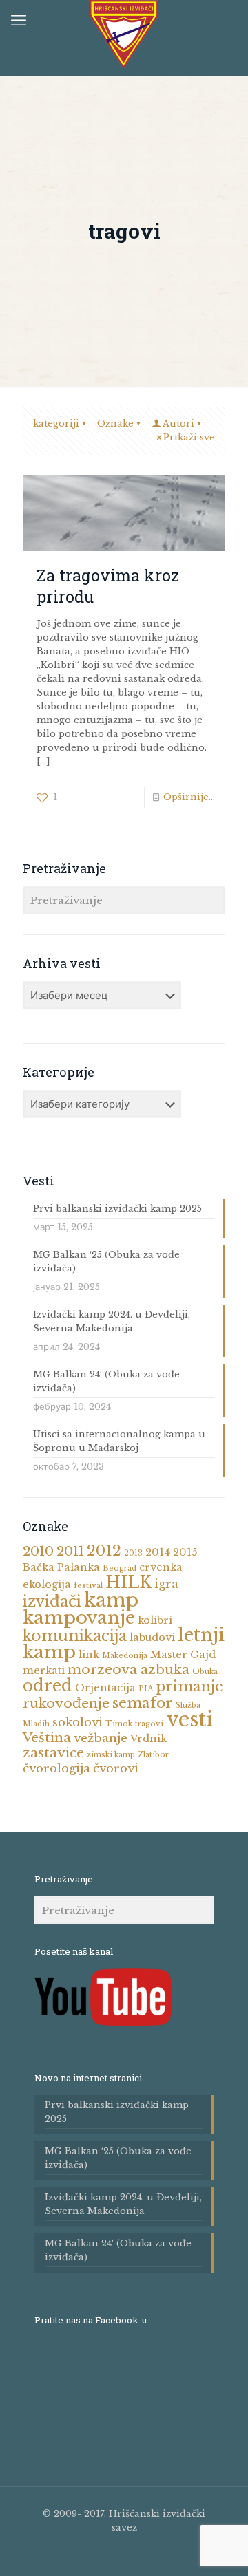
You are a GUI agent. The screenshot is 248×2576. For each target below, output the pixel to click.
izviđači (52, 1601)
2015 (185, 1552)
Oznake (115, 423)
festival (88, 1586)
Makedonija (125, 1656)
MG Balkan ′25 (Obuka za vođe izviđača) (106, 1262)
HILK (128, 1582)
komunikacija (75, 1636)
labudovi (152, 1638)
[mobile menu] (19, 21)
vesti (189, 1719)
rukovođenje (66, 1703)
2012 (104, 1551)
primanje (189, 1686)
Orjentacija (105, 1688)
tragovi (149, 1724)
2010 (38, 1551)
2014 (158, 1552)
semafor (143, 1703)
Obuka (205, 1672)
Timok (119, 1724)
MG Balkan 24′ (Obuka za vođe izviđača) (106, 1381)
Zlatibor (153, 1755)
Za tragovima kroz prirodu (108, 585)
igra (166, 1584)
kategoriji (56, 423)
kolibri (155, 1620)
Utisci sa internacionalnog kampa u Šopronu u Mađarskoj (119, 1441)
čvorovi (116, 1769)
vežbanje (101, 1738)
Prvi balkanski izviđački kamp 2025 (117, 1209)
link (89, 1655)
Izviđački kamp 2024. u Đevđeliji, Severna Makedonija (112, 1321)
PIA (146, 1689)
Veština (47, 1738)
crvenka (161, 1567)
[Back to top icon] (230, 2555)
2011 (70, 1551)
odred (48, 1686)
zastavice (53, 1753)
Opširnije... (189, 797)
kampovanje (79, 1618)
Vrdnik (148, 1739)
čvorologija (56, 1769)
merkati (44, 1671)
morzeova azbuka (128, 1670)
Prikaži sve (189, 437)
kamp (111, 1600)
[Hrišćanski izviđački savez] (124, 34)
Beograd (120, 1568)
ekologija (47, 1585)
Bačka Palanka (61, 1567)
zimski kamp (111, 1755)
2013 (133, 1553)
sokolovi (77, 1722)
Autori (178, 423)
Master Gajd (183, 1655)
